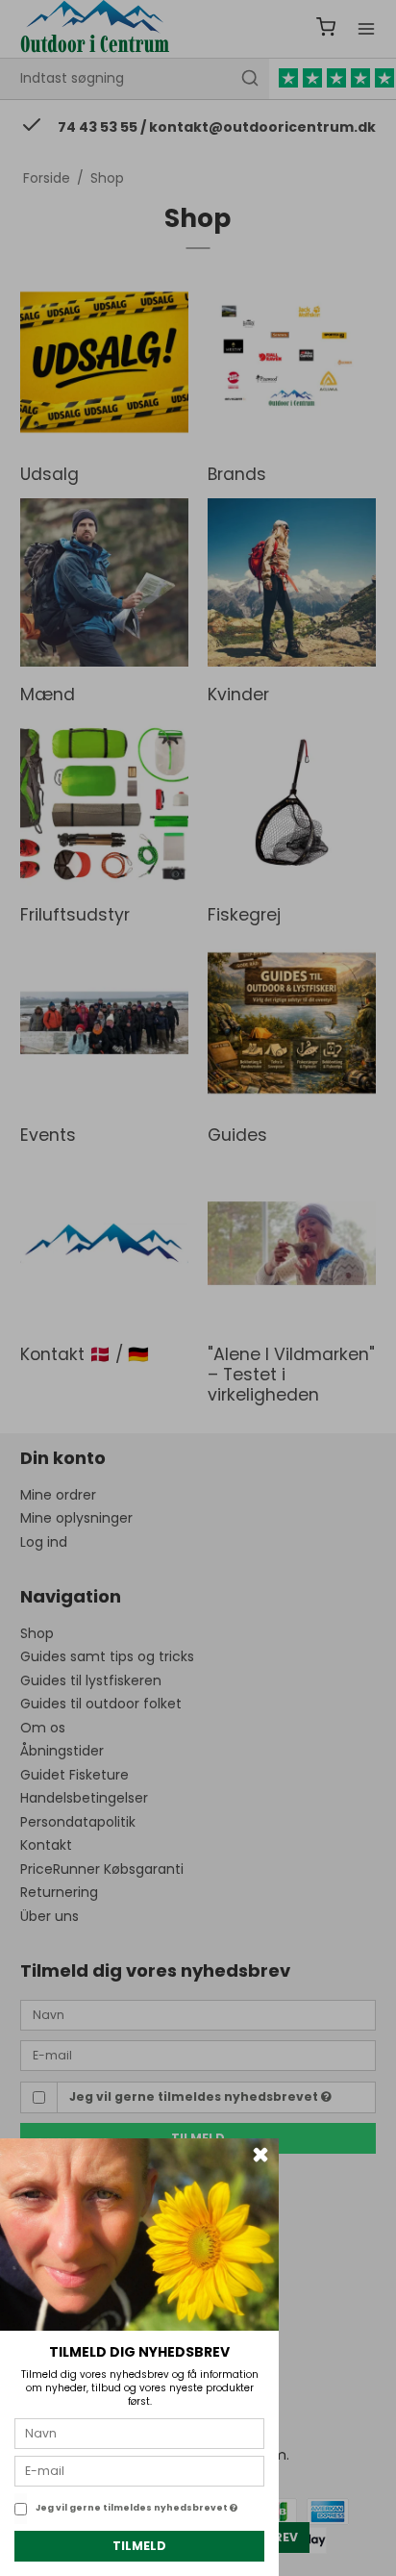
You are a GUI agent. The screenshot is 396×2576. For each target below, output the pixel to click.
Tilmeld (139, 2546)
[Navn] (139, 2433)
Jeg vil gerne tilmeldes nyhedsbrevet (133, 2508)
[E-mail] (139, 2470)
